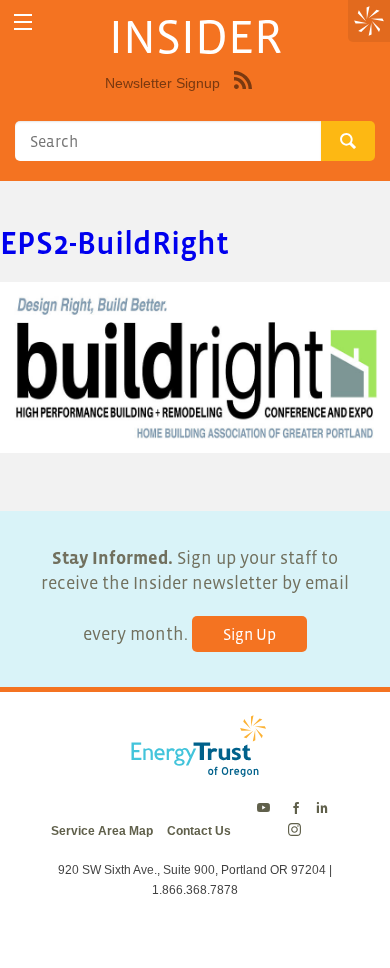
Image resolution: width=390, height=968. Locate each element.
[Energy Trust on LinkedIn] (322, 809)
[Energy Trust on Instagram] (297, 831)
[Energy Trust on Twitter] (266, 809)
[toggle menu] (22, 22)
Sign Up (249, 634)
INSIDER (195, 36)
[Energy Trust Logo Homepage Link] (195, 766)
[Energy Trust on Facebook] (296, 809)
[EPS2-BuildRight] (195, 439)
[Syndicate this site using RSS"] (243, 95)
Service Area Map (102, 831)
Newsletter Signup (162, 83)
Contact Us (199, 831)
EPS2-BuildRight (114, 243)
